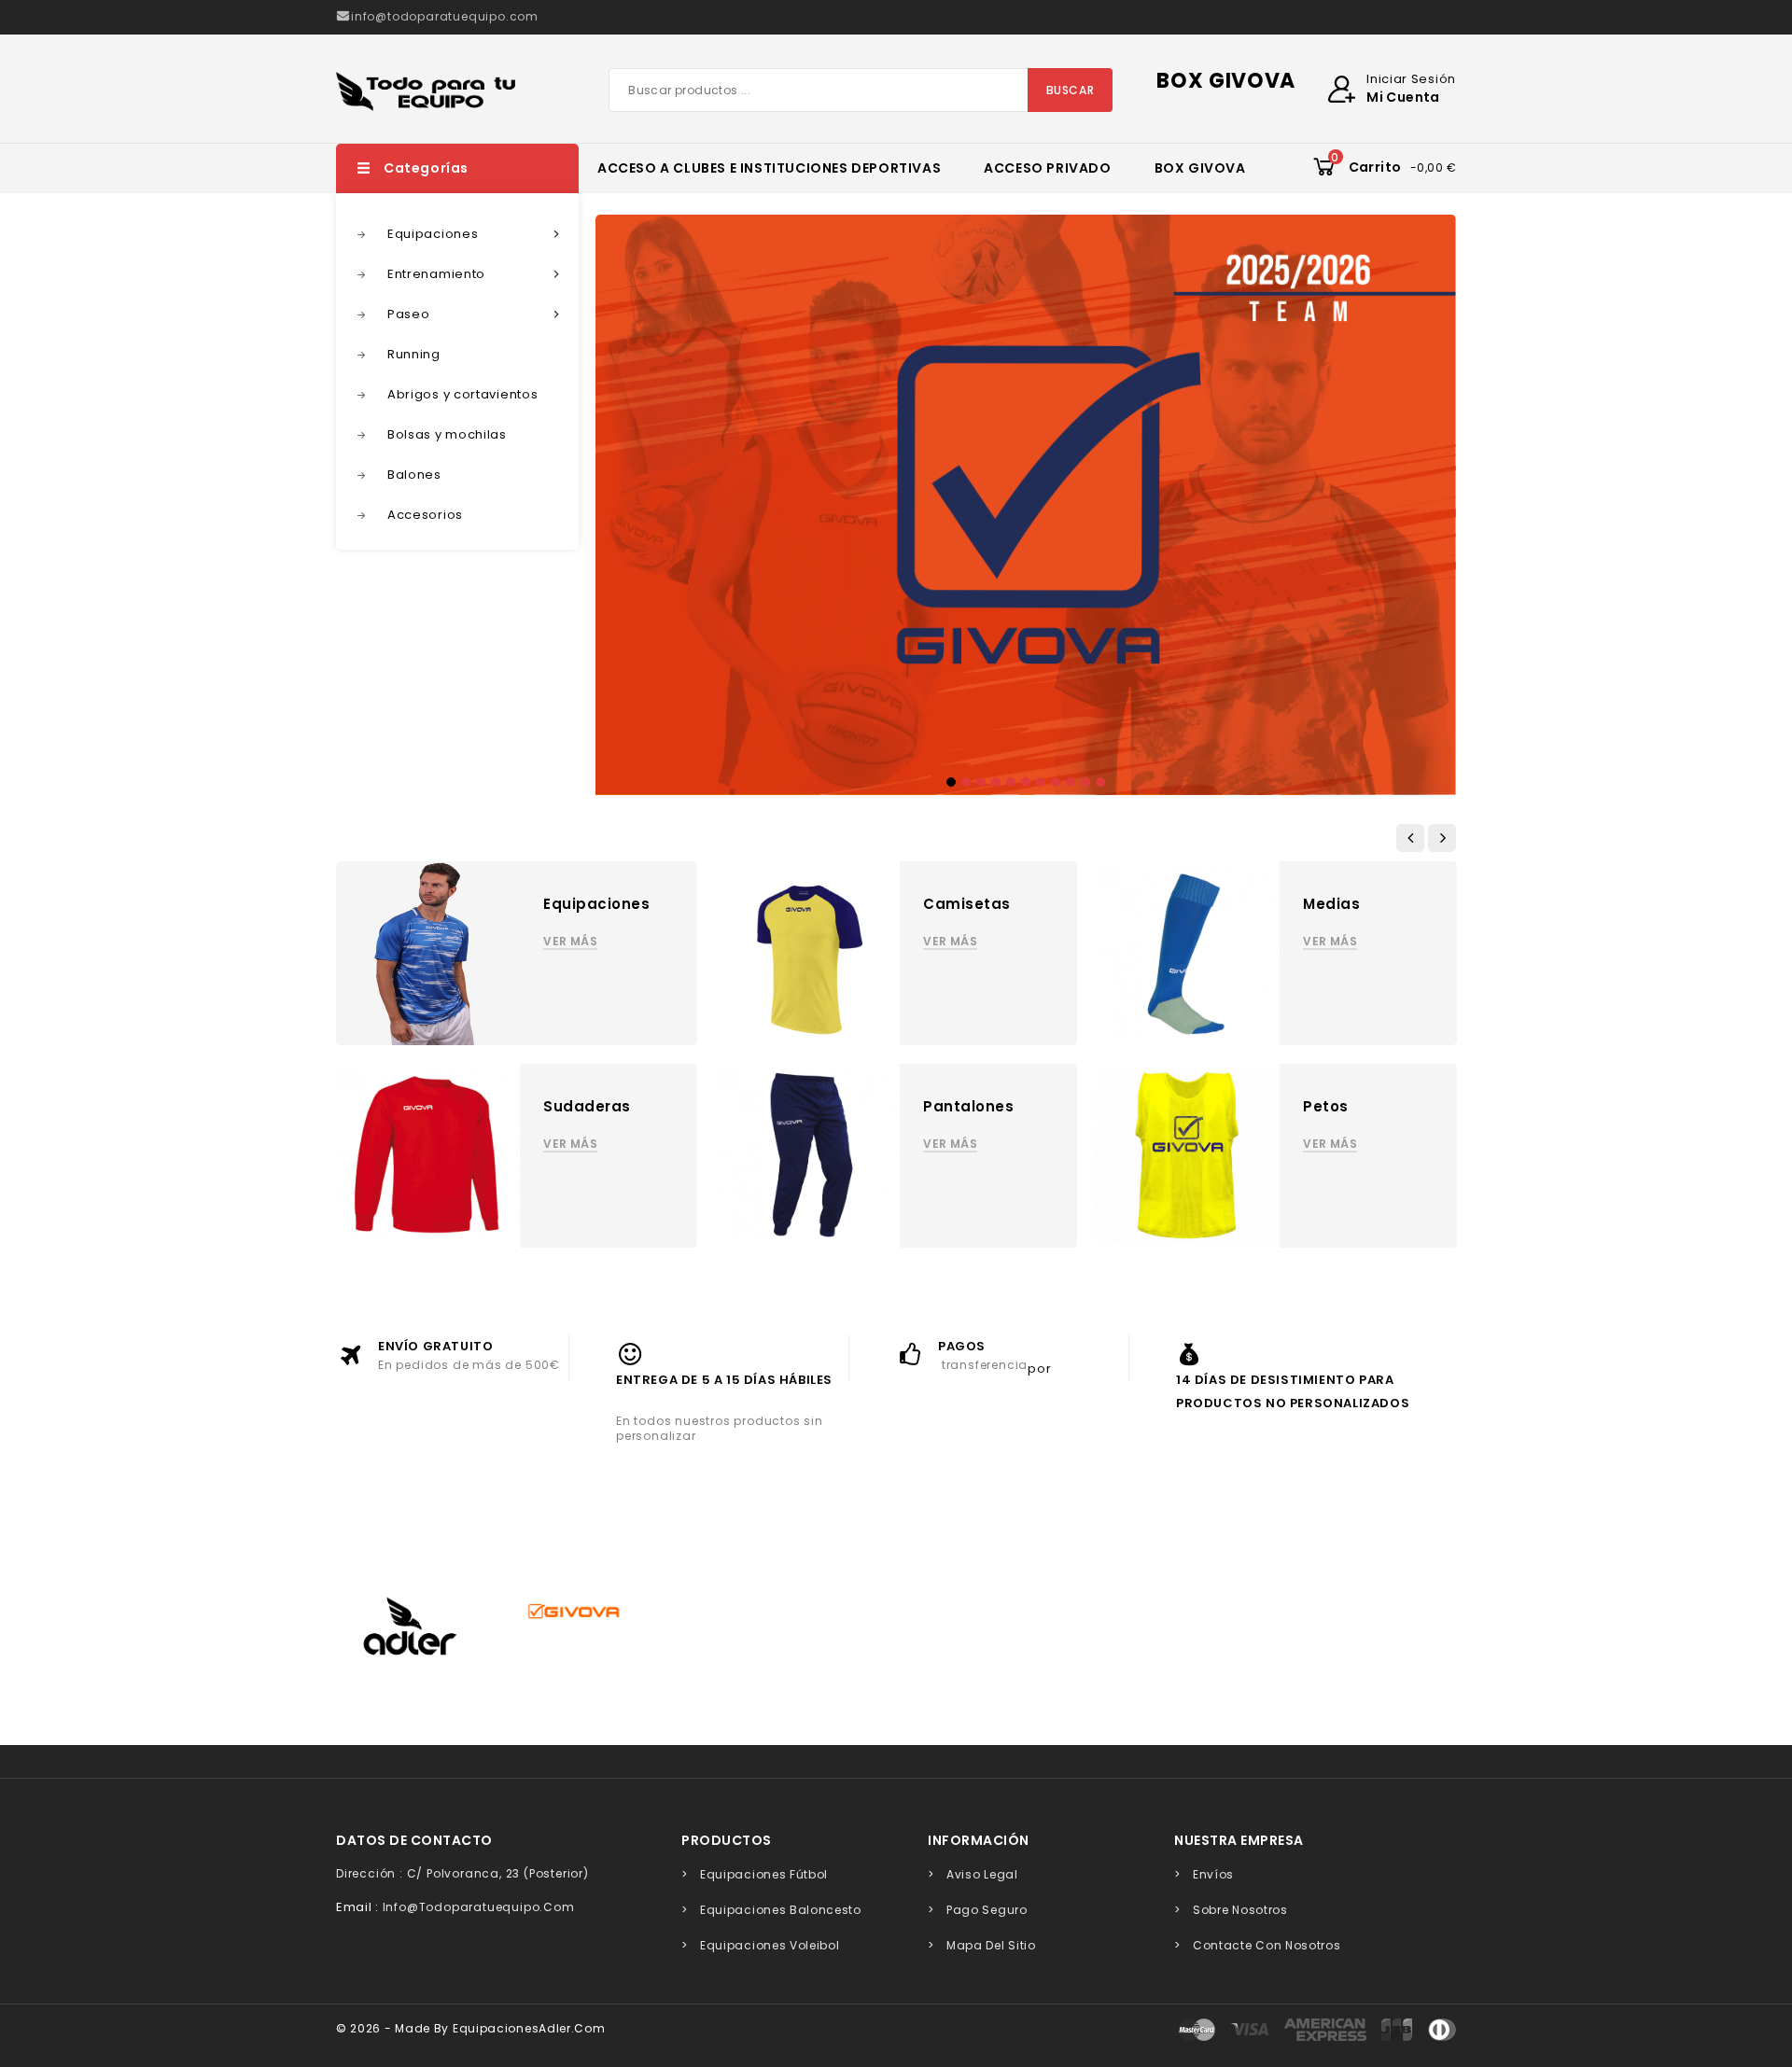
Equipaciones (476, 234)
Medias (1331, 904)
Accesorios (425, 515)
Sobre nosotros (1240, 1910)
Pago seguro (987, 1910)
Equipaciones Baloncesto (781, 1910)
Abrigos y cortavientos (462, 394)
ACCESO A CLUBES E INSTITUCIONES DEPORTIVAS (769, 168)
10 (1085, 782)
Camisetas (967, 904)
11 (1100, 782)
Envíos (1213, 1874)
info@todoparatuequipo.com (479, 1907)
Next (1421, 496)
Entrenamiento (476, 274)
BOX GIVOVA (1200, 168)
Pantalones (968, 1106)
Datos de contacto (414, 1840)
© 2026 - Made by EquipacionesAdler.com (471, 2028)
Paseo (476, 314)
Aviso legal (982, 1874)
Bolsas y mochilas (447, 434)
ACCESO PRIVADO (1047, 168)
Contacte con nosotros (1267, 1945)
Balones (414, 475)
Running (414, 354)
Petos (1326, 1106)
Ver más (570, 942)
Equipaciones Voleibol (770, 1945)
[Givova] (573, 1610)
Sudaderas (587, 1106)
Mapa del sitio (991, 1945)
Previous (630, 496)
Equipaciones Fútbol (764, 1874)
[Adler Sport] (409, 1627)
